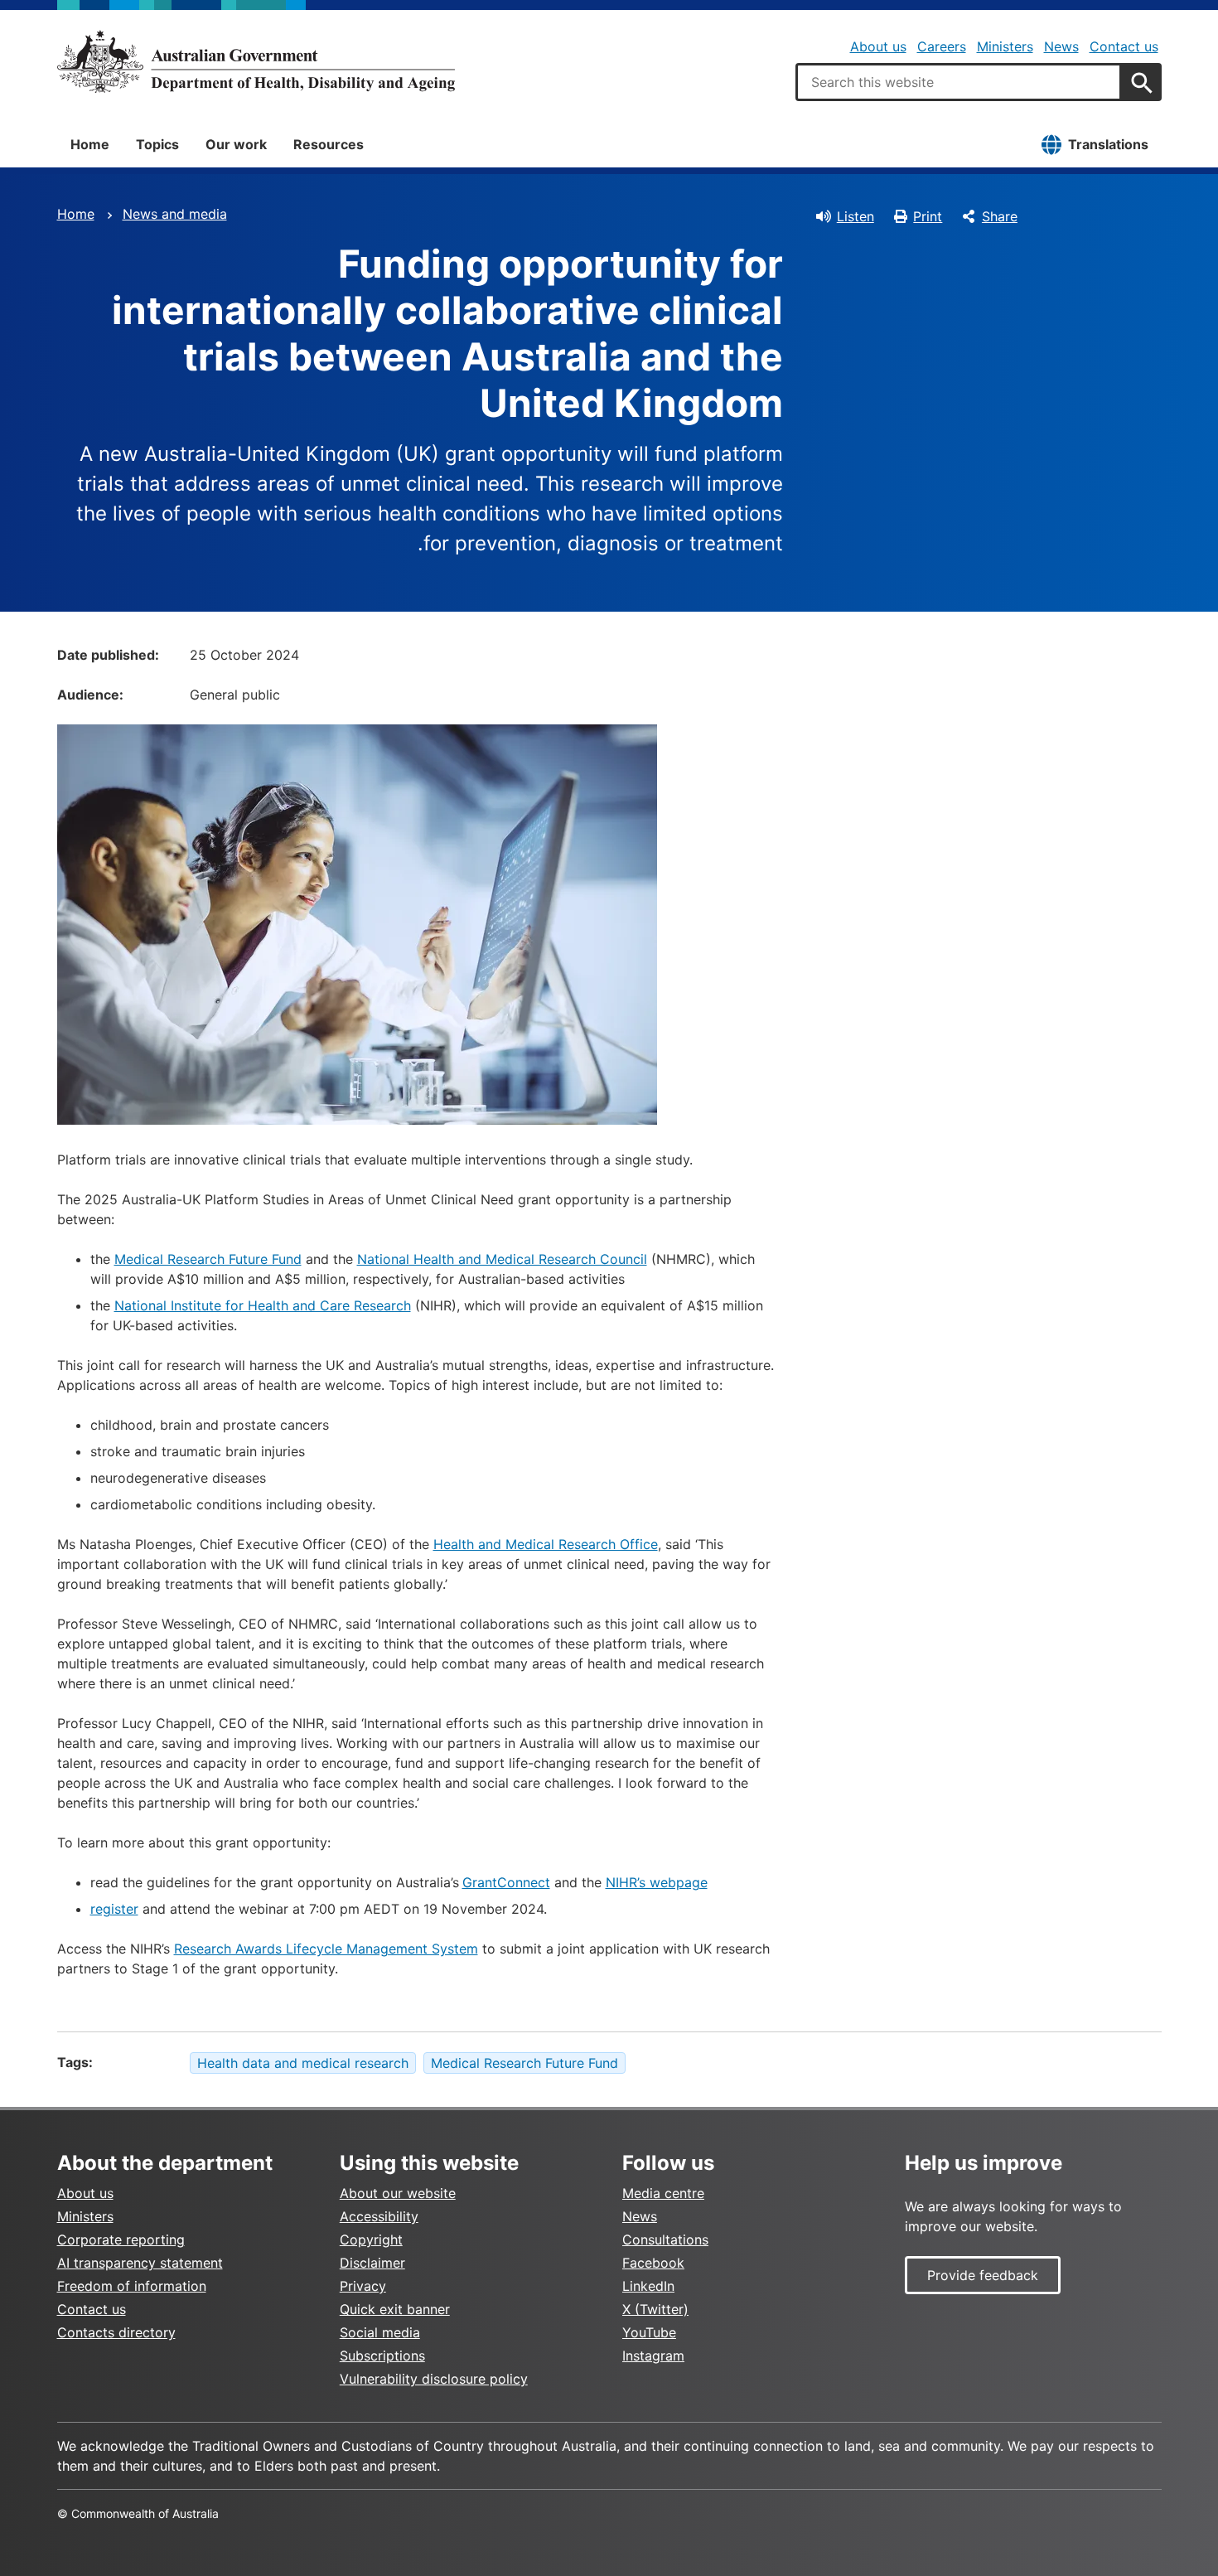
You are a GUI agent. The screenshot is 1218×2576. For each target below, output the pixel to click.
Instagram (653, 2356)
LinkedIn (648, 2286)
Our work (236, 144)
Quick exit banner (395, 2309)
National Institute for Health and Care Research (263, 1305)
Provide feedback (983, 2275)
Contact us (1124, 46)
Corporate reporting (121, 2239)
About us (878, 46)
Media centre (663, 2193)
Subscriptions (382, 2356)
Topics (157, 144)
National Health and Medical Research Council (502, 1259)
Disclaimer (372, 2263)
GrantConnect (506, 1882)
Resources (329, 144)
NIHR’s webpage (657, 1882)
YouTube (649, 2332)
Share (1000, 216)
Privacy (363, 2286)
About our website (398, 2193)
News (1061, 46)
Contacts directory (116, 2332)
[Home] (256, 61)
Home (90, 144)
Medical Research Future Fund (208, 1259)
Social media (380, 2332)
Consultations (665, 2239)
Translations (1108, 144)
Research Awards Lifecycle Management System (326, 1949)
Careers (942, 46)
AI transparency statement (140, 2263)
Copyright (371, 2239)
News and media (175, 214)
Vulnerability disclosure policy (434, 2379)
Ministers (1005, 46)
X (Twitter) (655, 2309)
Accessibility (379, 2216)
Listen (855, 216)
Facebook (653, 2263)
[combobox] (959, 82)
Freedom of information (132, 2286)
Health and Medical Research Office (546, 1544)
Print (928, 216)
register (114, 1909)
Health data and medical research (303, 2063)
